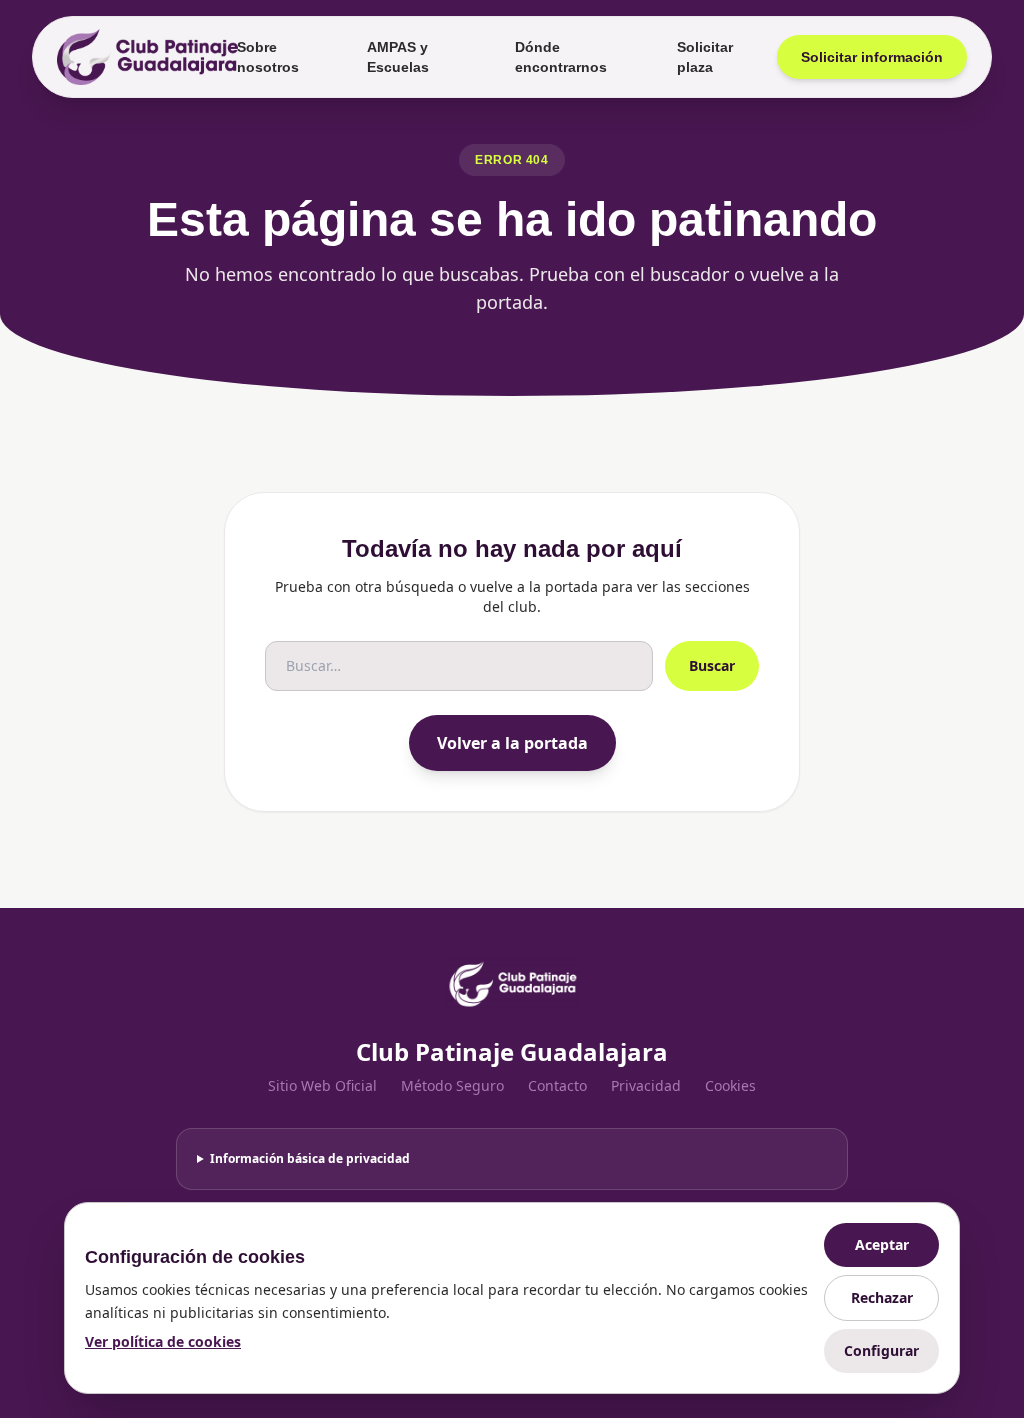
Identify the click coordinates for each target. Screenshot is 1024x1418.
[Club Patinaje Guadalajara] (141, 57)
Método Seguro (452, 1085)
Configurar (881, 1350)
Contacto (557, 1085)
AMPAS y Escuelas (398, 57)
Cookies (730, 1085)
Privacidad (646, 1085)
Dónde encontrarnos (561, 57)
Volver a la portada (512, 743)
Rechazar (882, 1297)
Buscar (712, 665)
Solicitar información (872, 57)
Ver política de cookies (163, 1341)
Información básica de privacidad (310, 1158)
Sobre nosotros (268, 57)
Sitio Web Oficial (322, 1085)
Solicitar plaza (705, 57)
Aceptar (882, 1244)
